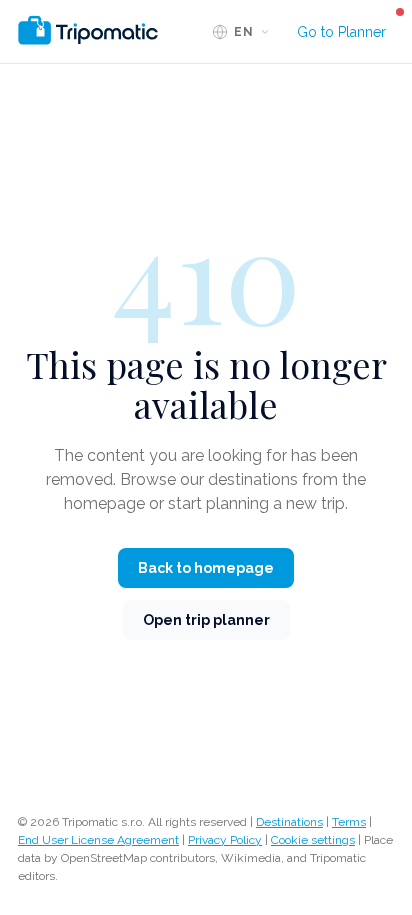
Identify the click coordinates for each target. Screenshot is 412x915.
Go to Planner (341, 32)
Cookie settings (313, 840)
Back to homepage (206, 568)
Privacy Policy (225, 840)
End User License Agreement (98, 840)
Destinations (289, 822)
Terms (349, 822)
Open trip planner (206, 620)
